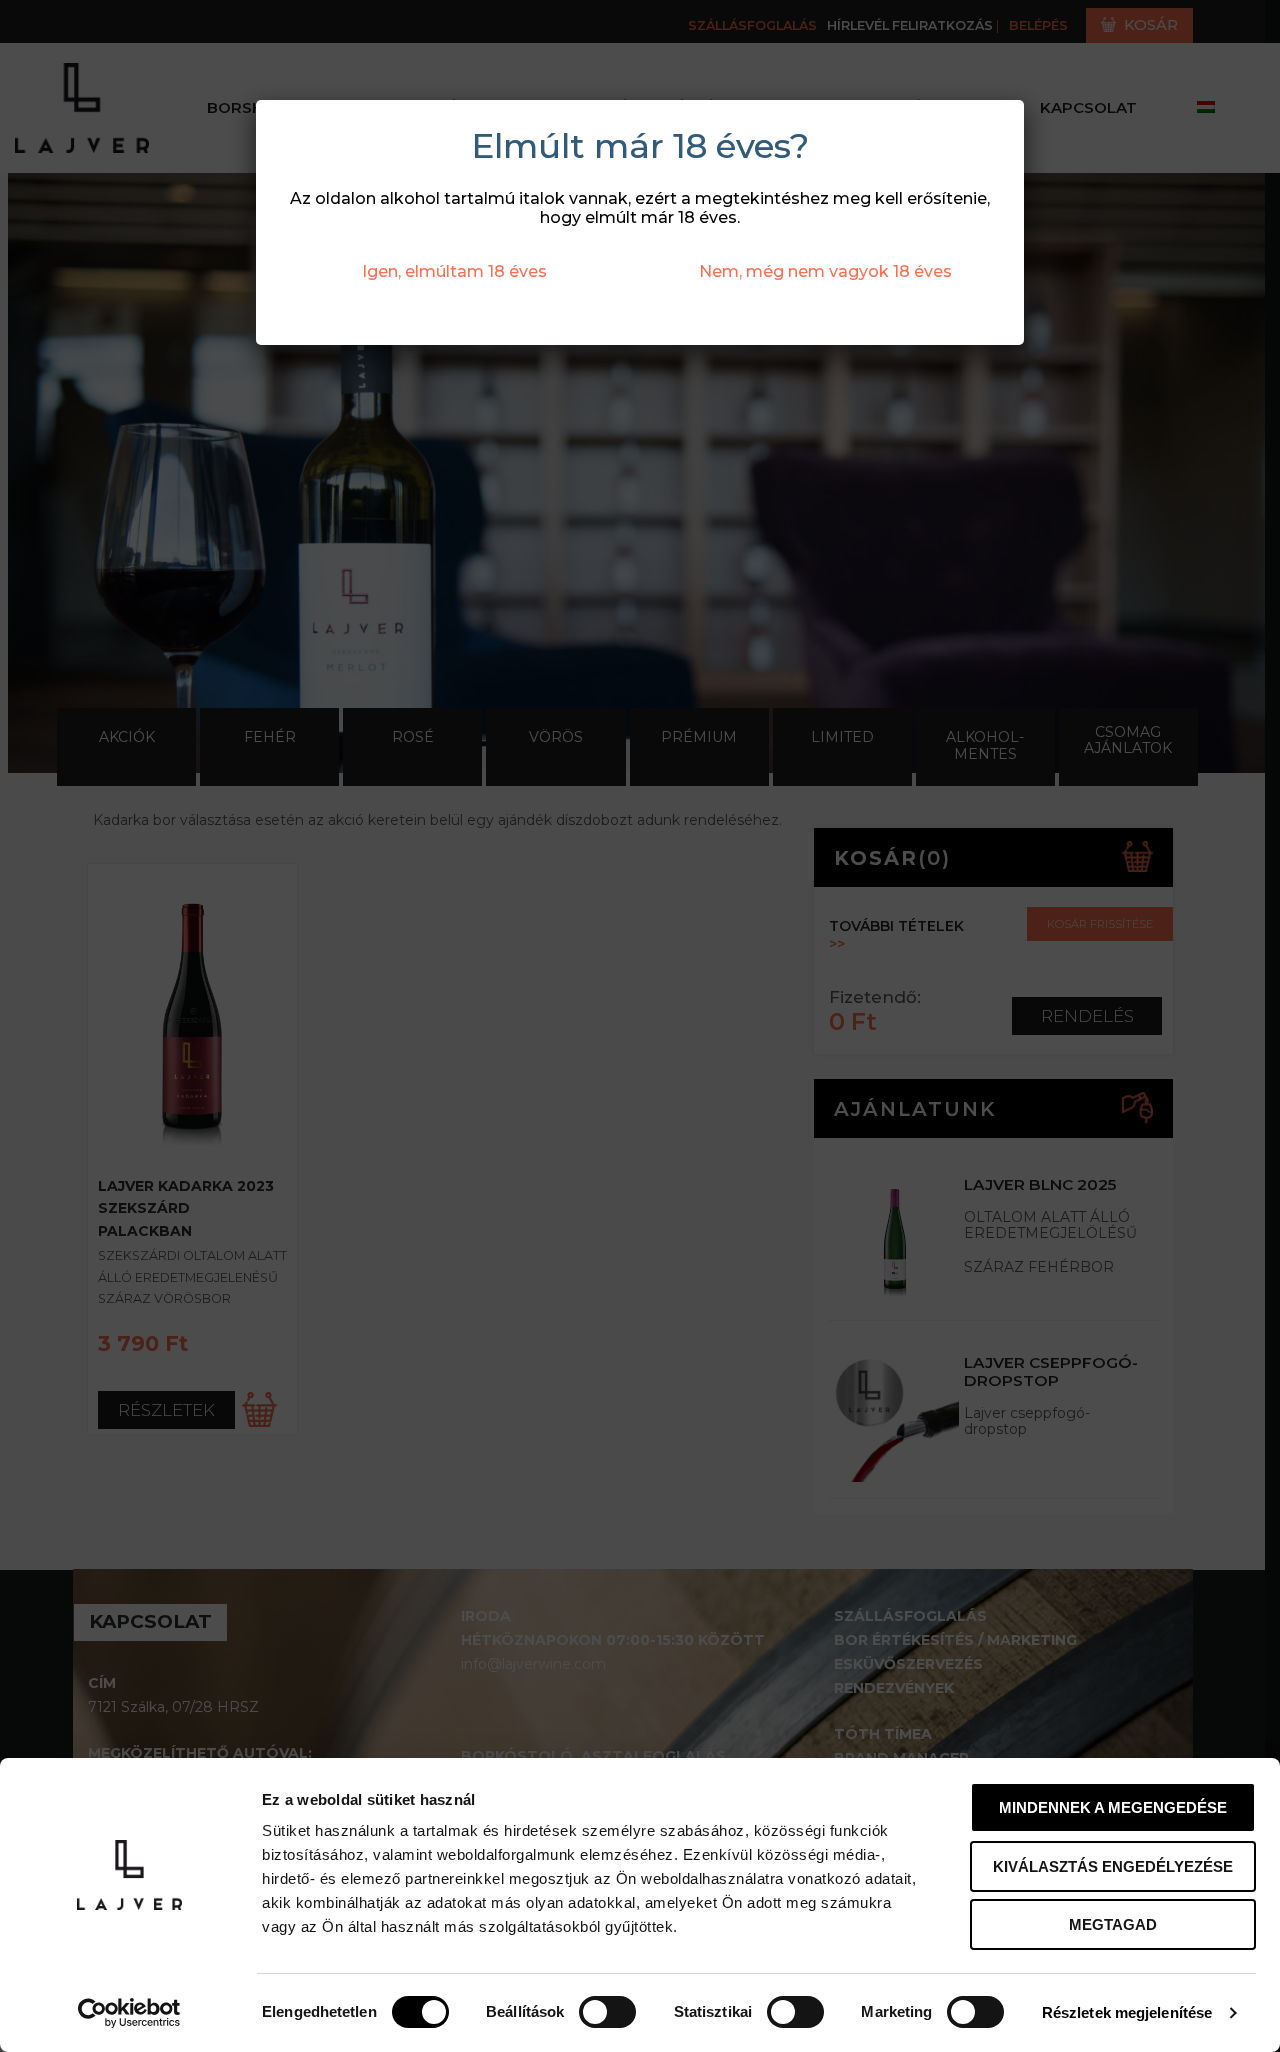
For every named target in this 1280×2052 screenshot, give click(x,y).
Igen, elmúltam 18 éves (454, 271)
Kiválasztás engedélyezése (1113, 1866)
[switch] (607, 2012)
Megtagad (1113, 1924)
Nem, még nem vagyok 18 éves (825, 271)
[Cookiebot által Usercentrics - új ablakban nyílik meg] (129, 2013)
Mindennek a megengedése (1113, 1807)
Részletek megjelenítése (1127, 2012)
